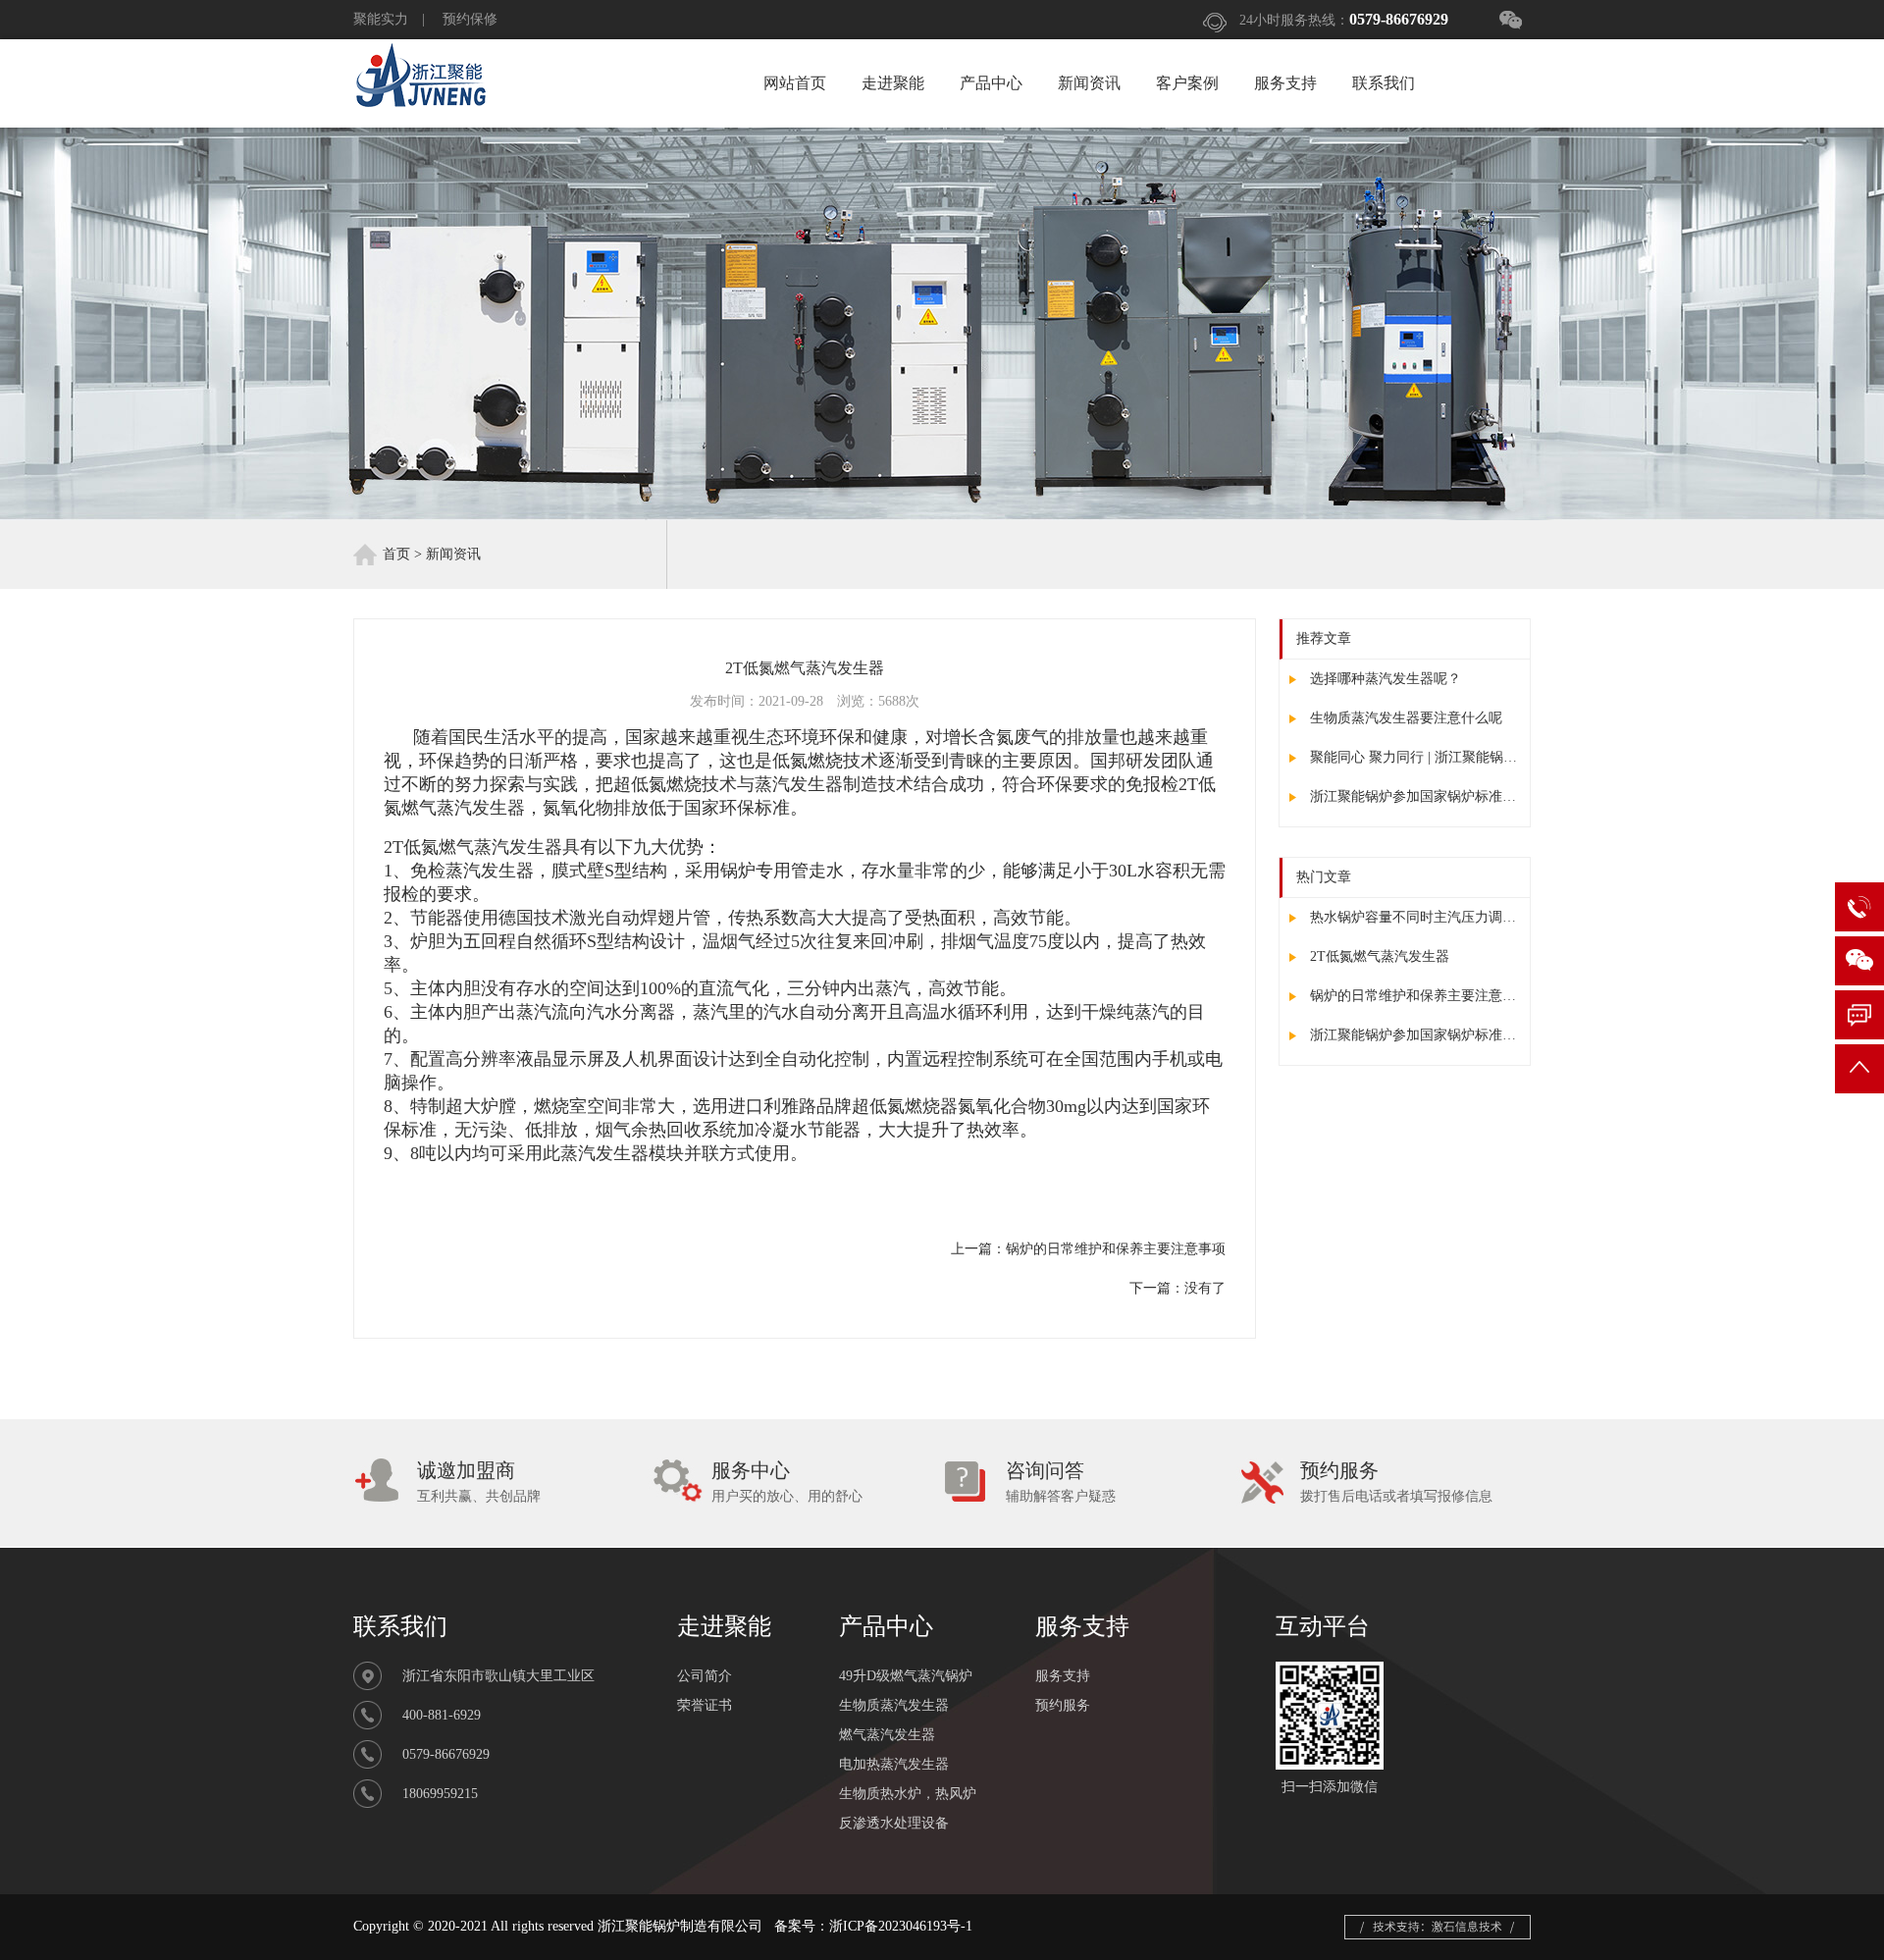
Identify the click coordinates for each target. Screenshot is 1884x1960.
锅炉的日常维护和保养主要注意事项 (1413, 996)
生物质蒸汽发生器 (894, 1705)
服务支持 (1285, 83)
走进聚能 (893, 83)
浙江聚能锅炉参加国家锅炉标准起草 (1413, 796)
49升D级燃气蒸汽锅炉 (906, 1676)
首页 (396, 554)
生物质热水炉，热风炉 (908, 1794)
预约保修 (470, 19)
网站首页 (795, 83)
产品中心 (991, 83)
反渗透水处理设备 (894, 1823)
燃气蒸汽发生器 (887, 1735)
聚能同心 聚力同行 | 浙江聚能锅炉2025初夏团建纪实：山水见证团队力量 (1413, 757)
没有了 (1205, 1288)
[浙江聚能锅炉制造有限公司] (420, 104)
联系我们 (1384, 83)
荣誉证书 (705, 1705)
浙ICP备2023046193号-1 (901, 1926)
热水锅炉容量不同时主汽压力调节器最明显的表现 (1413, 917)
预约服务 (1063, 1705)
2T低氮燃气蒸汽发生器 (1378, 956)
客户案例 (1187, 83)
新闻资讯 (1089, 83)
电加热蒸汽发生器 (894, 1764)
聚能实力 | (396, 19)
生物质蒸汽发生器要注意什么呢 (1404, 718)
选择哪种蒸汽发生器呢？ (1384, 679)
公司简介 (705, 1676)
